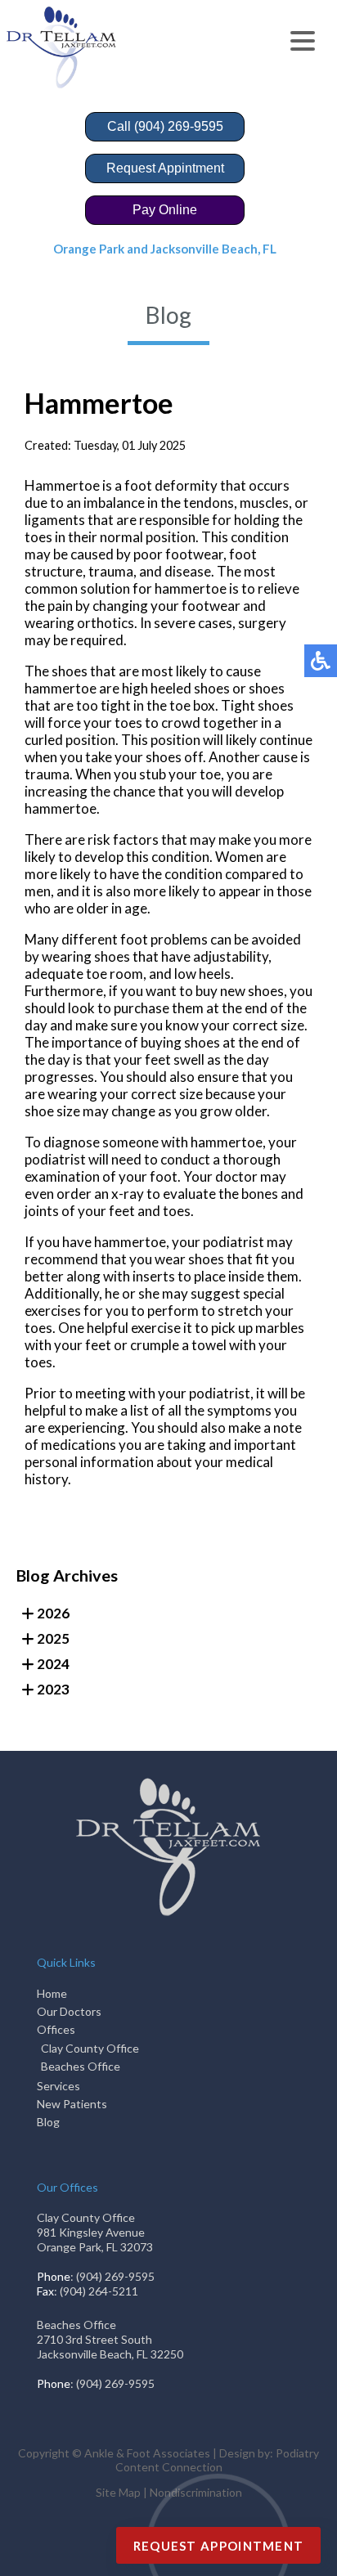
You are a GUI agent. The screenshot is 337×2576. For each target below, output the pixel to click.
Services (58, 2086)
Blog (48, 2122)
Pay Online (165, 210)
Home (52, 1993)
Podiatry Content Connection (218, 2460)
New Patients (72, 2104)
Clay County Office (90, 2048)
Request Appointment (219, 2546)
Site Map (118, 2492)
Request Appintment (165, 168)
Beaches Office (81, 2066)
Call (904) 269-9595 (165, 126)
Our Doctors (69, 2011)
